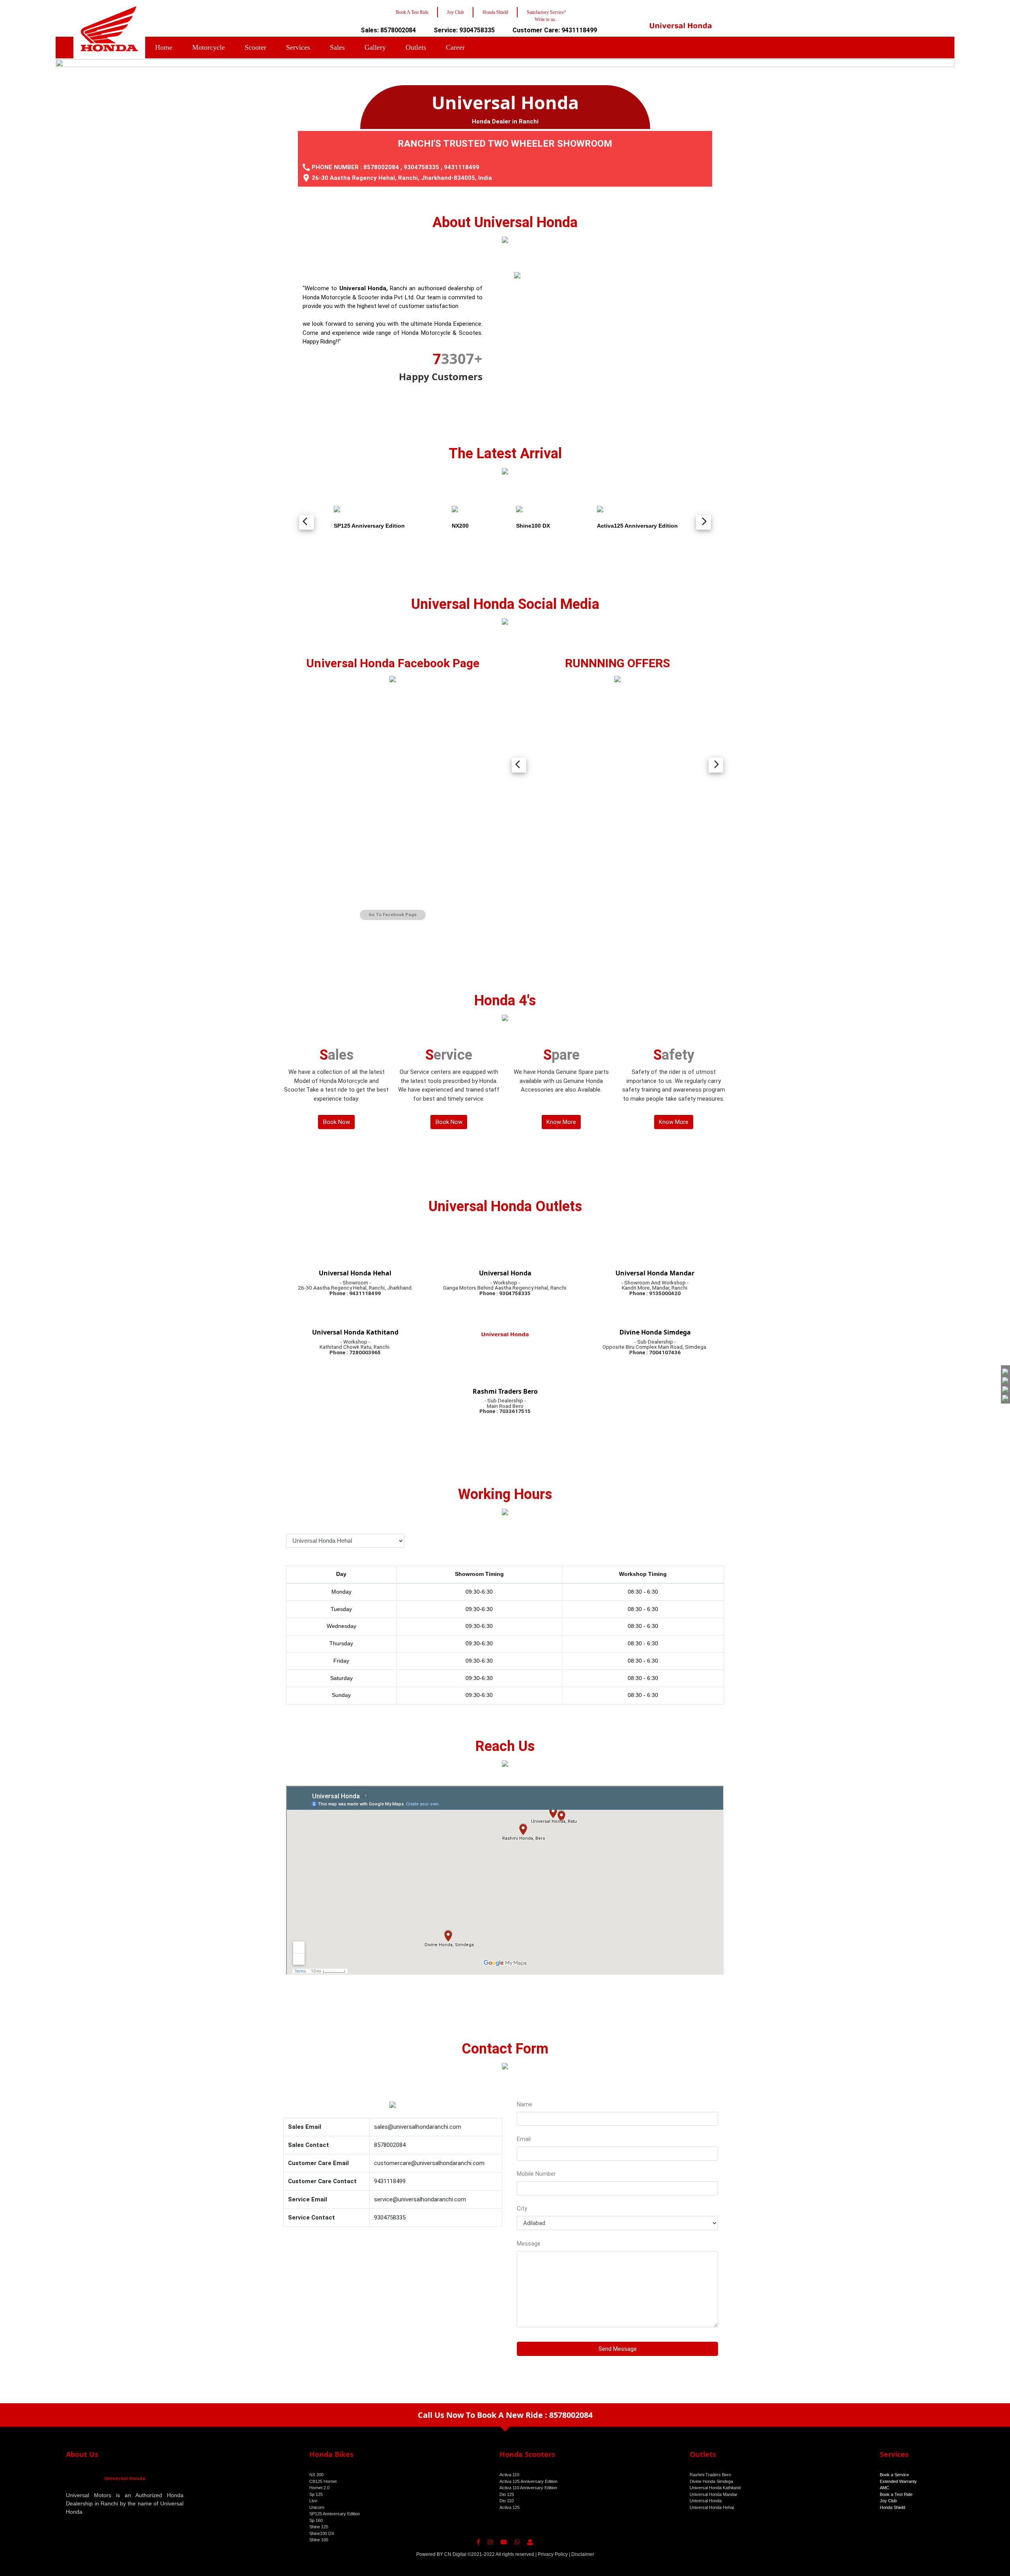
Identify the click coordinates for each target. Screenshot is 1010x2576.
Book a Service (894, 2475)
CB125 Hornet (323, 2481)
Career (455, 47)
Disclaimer (583, 2554)
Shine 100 (319, 2540)
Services (298, 47)
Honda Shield (892, 2507)
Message (529, 2244)
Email (524, 2139)
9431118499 (462, 167)
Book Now (337, 1122)
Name (525, 2104)
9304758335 (421, 167)
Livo (313, 2501)
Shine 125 (319, 2527)
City (522, 2208)
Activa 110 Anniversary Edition (528, 2488)
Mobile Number (536, 2174)
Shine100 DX (322, 2533)
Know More (561, 1122)
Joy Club (888, 2501)
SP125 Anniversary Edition (335, 2514)
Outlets (416, 47)
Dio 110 (507, 2501)
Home (164, 47)
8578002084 (381, 167)
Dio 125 (507, 2494)
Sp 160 (316, 2520)
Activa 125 (510, 2507)
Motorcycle (209, 47)
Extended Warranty (898, 2481)
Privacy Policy (553, 2554)
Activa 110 (509, 2475)
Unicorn (317, 2507)
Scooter (255, 47)
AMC (885, 2488)
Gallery (375, 47)
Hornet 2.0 (319, 2488)
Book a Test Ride (896, 2494)
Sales (337, 47)
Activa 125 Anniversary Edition (528, 2481)
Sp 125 (316, 2494)
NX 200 (316, 2475)
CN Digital (455, 2554)
